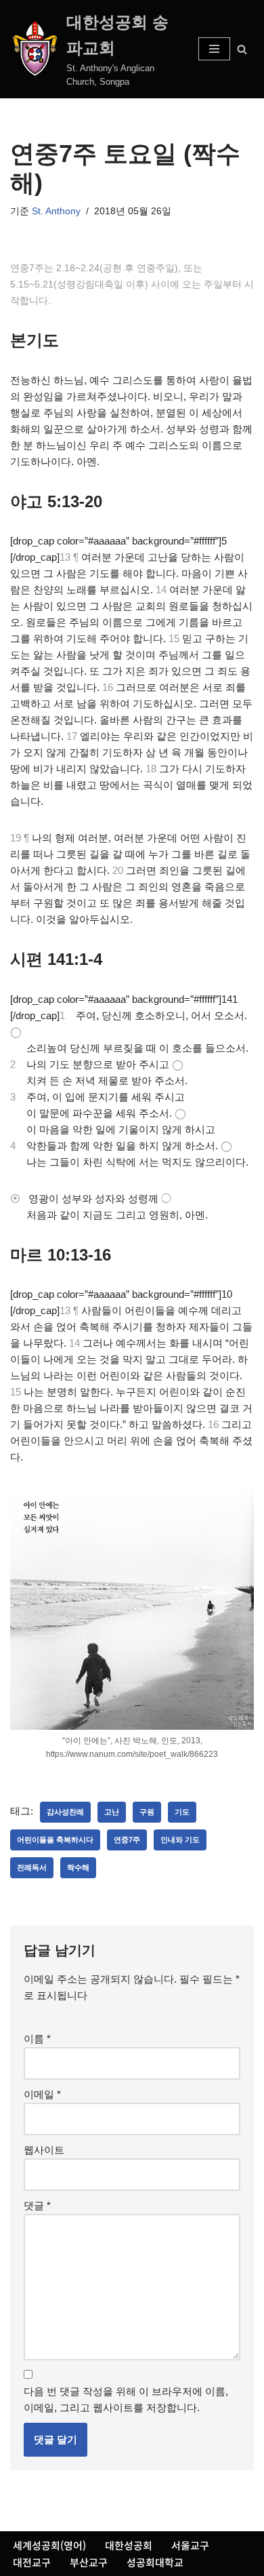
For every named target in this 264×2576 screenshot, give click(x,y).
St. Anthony (56, 211)
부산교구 (89, 2562)
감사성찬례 (65, 1812)
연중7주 (127, 1840)
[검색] (242, 49)
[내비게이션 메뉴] (214, 49)
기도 (182, 1812)
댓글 (37, 2205)
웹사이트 (44, 2150)
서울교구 (190, 2545)
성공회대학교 (155, 2562)
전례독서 (32, 1867)
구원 (147, 1812)
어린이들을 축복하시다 (55, 1840)
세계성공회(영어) (49, 2545)
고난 (112, 1812)
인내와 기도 (180, 1840)
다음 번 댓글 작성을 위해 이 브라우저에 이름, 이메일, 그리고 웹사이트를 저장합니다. (126, 2399)
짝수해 (78, 1867)
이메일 (42, 2094)
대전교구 (32, 2562)
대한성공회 (129, 2545)
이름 (37, 2039)
